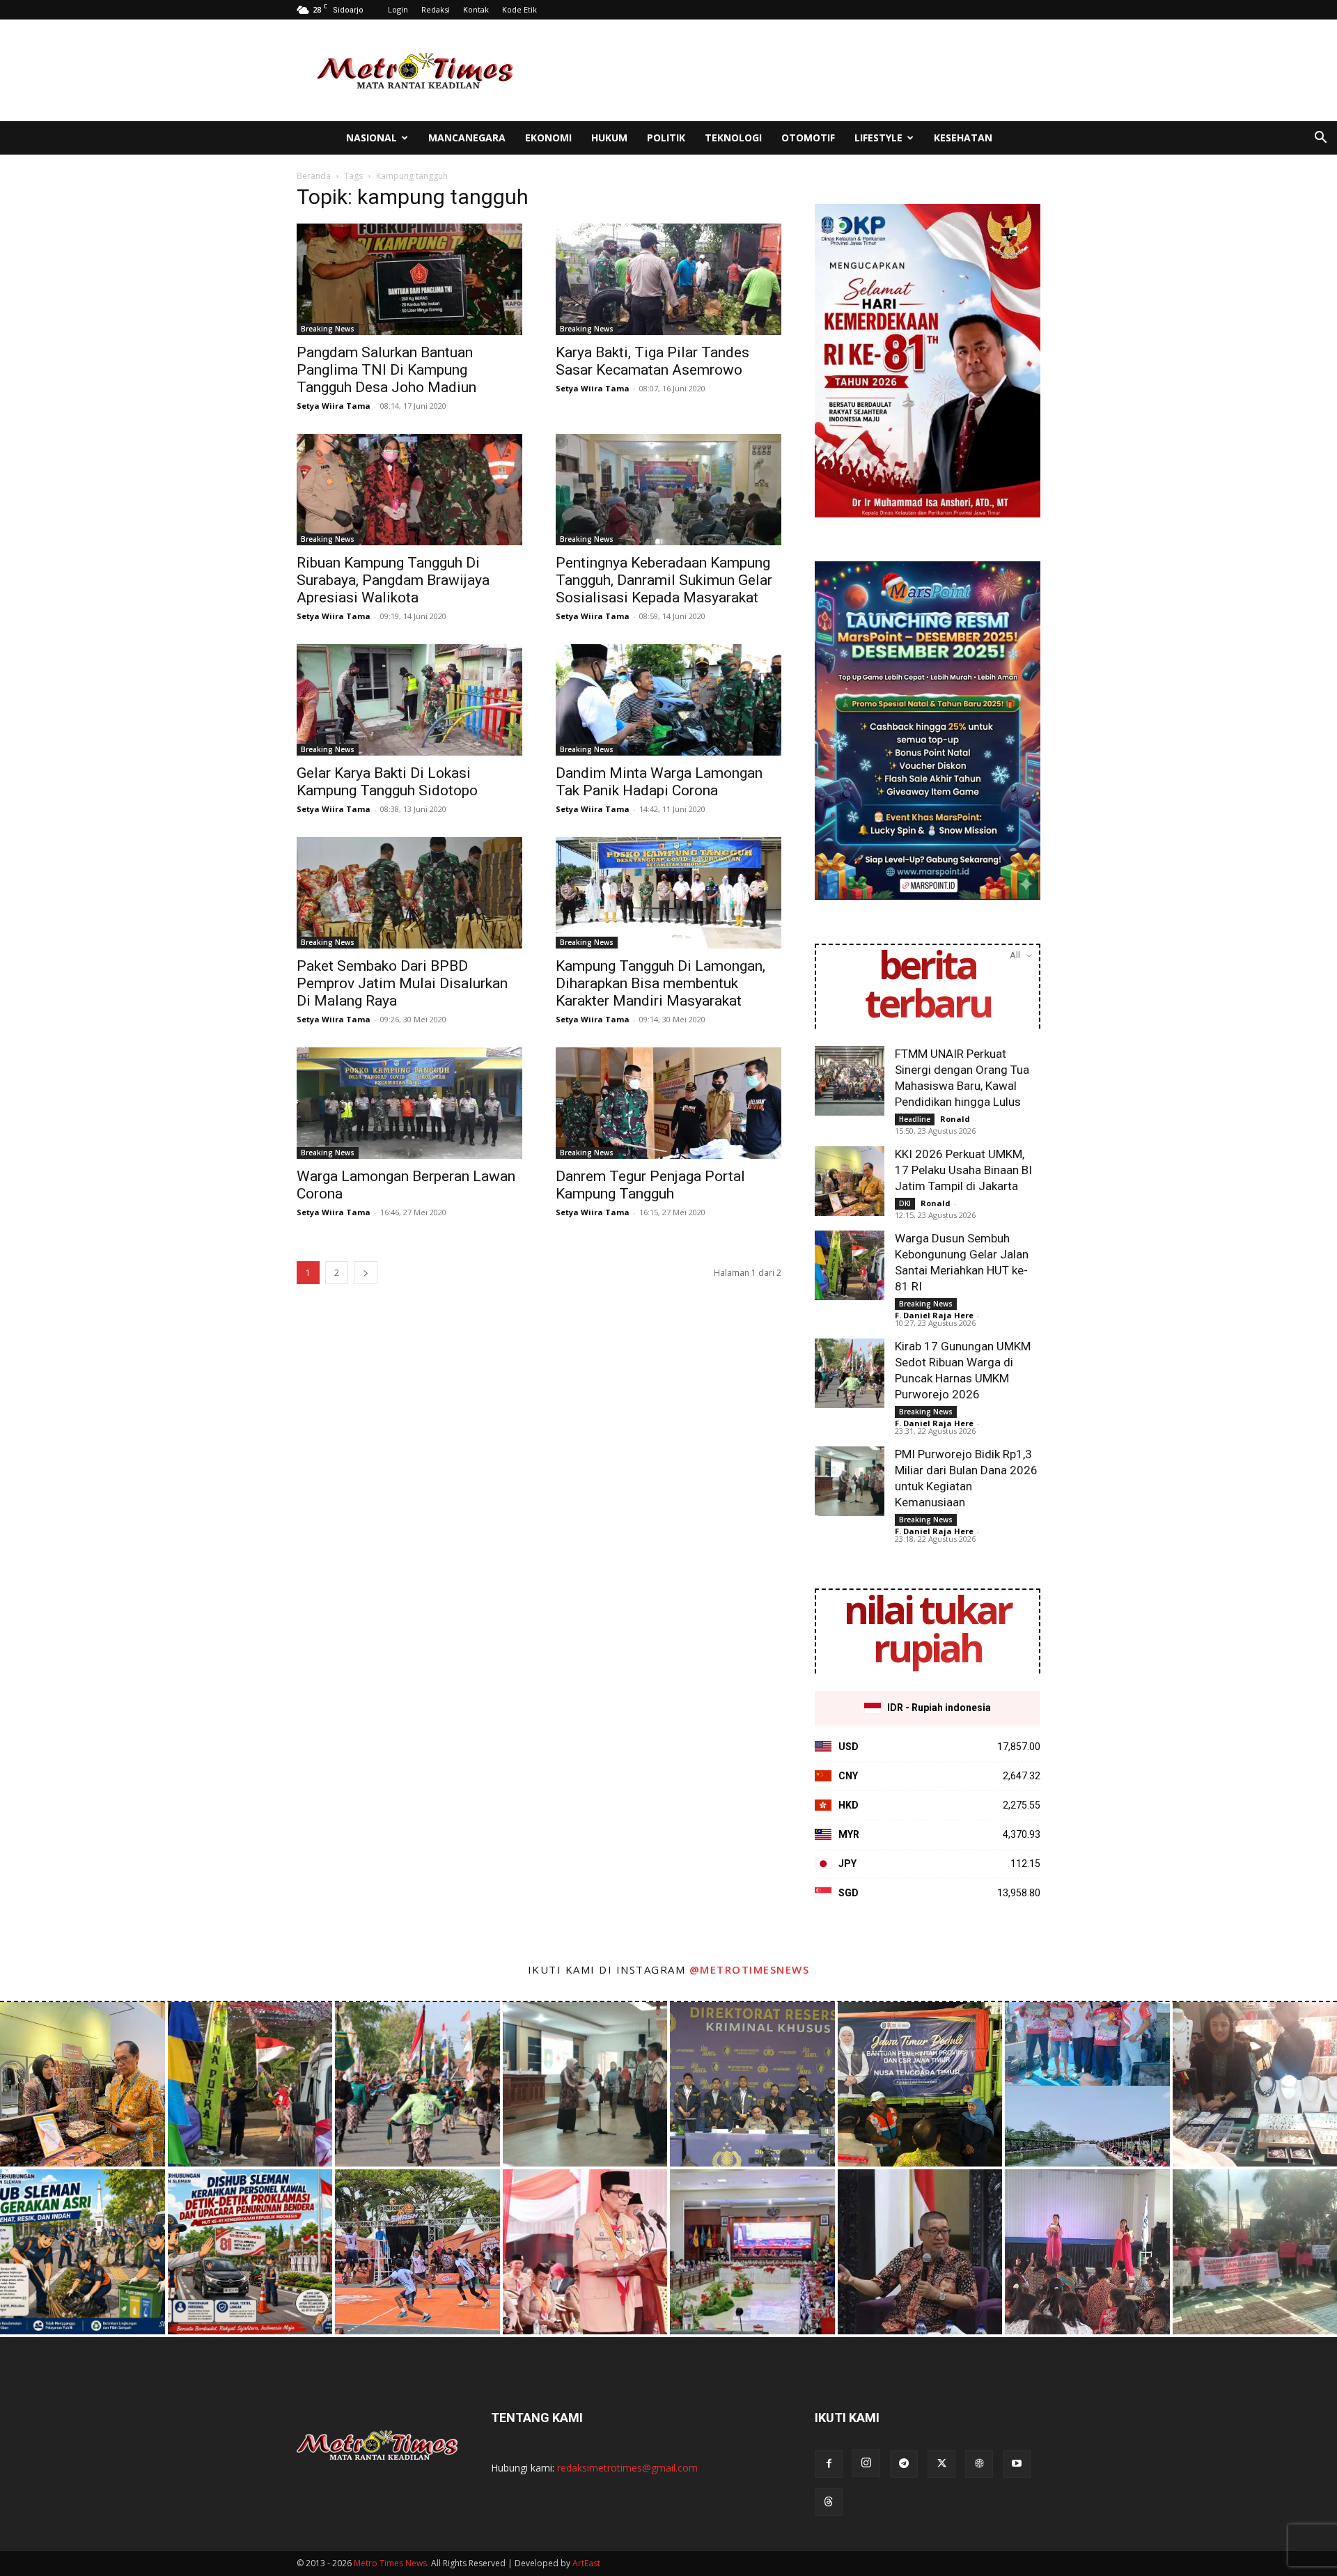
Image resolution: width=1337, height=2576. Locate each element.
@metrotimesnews (750, 1969)
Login (398, 9)
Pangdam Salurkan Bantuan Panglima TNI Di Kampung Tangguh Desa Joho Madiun (386, 370)
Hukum (609, 138)
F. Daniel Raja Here (934, 1315)
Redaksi (436, 9)
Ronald (955, 1119)
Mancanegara (467, 138)
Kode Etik (519, 9)
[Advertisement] (787, 70)
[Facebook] (829, 2464)
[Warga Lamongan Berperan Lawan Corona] (409, 1103)
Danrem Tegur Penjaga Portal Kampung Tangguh (650, 1185)
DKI (905, 1203)
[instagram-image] (83, 2085)
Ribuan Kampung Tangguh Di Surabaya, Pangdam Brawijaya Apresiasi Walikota (393, 580)
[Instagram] (866, 2463)
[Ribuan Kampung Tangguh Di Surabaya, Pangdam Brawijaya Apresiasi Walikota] (409, 490)
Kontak (476, 9)
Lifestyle (878, 138)
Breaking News (328, 329)
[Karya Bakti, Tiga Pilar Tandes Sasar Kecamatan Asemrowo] (668, 279)
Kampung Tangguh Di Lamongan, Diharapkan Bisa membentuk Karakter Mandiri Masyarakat (660, 983)
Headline (915, 1119)
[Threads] (829, 2502)
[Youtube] (1017, 2464)
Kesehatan (963, 138)
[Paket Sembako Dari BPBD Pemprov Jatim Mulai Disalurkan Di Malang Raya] (409, 893)
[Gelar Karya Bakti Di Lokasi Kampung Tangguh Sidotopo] (409, 700)
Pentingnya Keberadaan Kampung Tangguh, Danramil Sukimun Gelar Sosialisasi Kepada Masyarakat (664, 580)
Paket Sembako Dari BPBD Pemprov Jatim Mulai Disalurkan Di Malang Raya (402, 983)
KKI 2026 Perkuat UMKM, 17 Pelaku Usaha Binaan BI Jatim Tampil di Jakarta (963, 1170)
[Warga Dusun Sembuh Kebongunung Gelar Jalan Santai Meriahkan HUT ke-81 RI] (850, 1265)
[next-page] (366, 1273)
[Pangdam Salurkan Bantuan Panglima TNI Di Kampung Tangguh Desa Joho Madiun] (409, 279)
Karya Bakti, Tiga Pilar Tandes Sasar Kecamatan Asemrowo (652, 361)
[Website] (979, 2464)
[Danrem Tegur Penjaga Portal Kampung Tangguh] (668, 1103)
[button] (1320, 139)
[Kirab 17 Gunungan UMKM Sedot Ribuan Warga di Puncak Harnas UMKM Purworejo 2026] (850, 1373)
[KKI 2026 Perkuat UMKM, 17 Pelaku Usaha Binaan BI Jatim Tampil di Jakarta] (850, 1181)
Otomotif (808, 138)
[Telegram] (904, 2464)
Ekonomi (548, 138)
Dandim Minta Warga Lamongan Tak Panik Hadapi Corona (659, 782)
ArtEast (586, 2563)
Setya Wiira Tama (334, 406)
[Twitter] (941, 2464)
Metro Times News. (391, 2563)
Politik (666, 138)
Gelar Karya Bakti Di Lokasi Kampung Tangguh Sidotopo (387, 782)
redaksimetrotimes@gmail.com (627, 2468)
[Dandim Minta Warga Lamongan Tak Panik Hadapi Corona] (668, 700)
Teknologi (733, 138)
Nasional (372, 138)
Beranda (314, 176)
